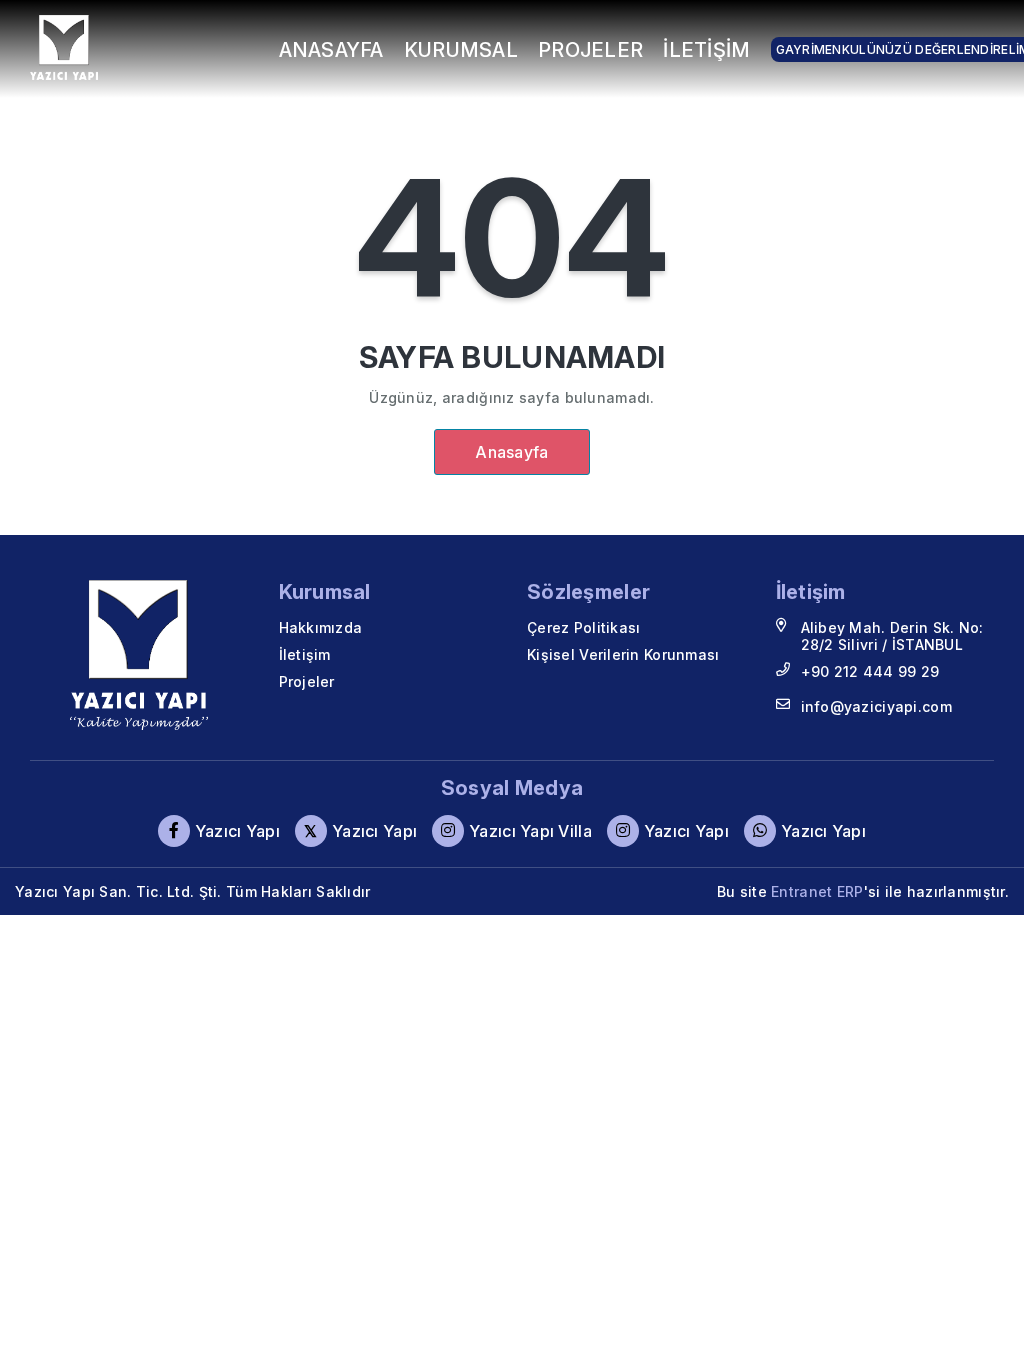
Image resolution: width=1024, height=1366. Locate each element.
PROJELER (590, 50)
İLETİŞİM (706, 50)
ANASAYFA (331, 50)
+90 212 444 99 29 (870, 671)
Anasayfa (511, 452)
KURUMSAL (461, 50)
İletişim (305, 654)
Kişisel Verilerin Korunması (623, 654)
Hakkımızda (321, 627)
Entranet (801, 891)
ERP (850, 891)
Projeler (307, 681)
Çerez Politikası (583, 627)
